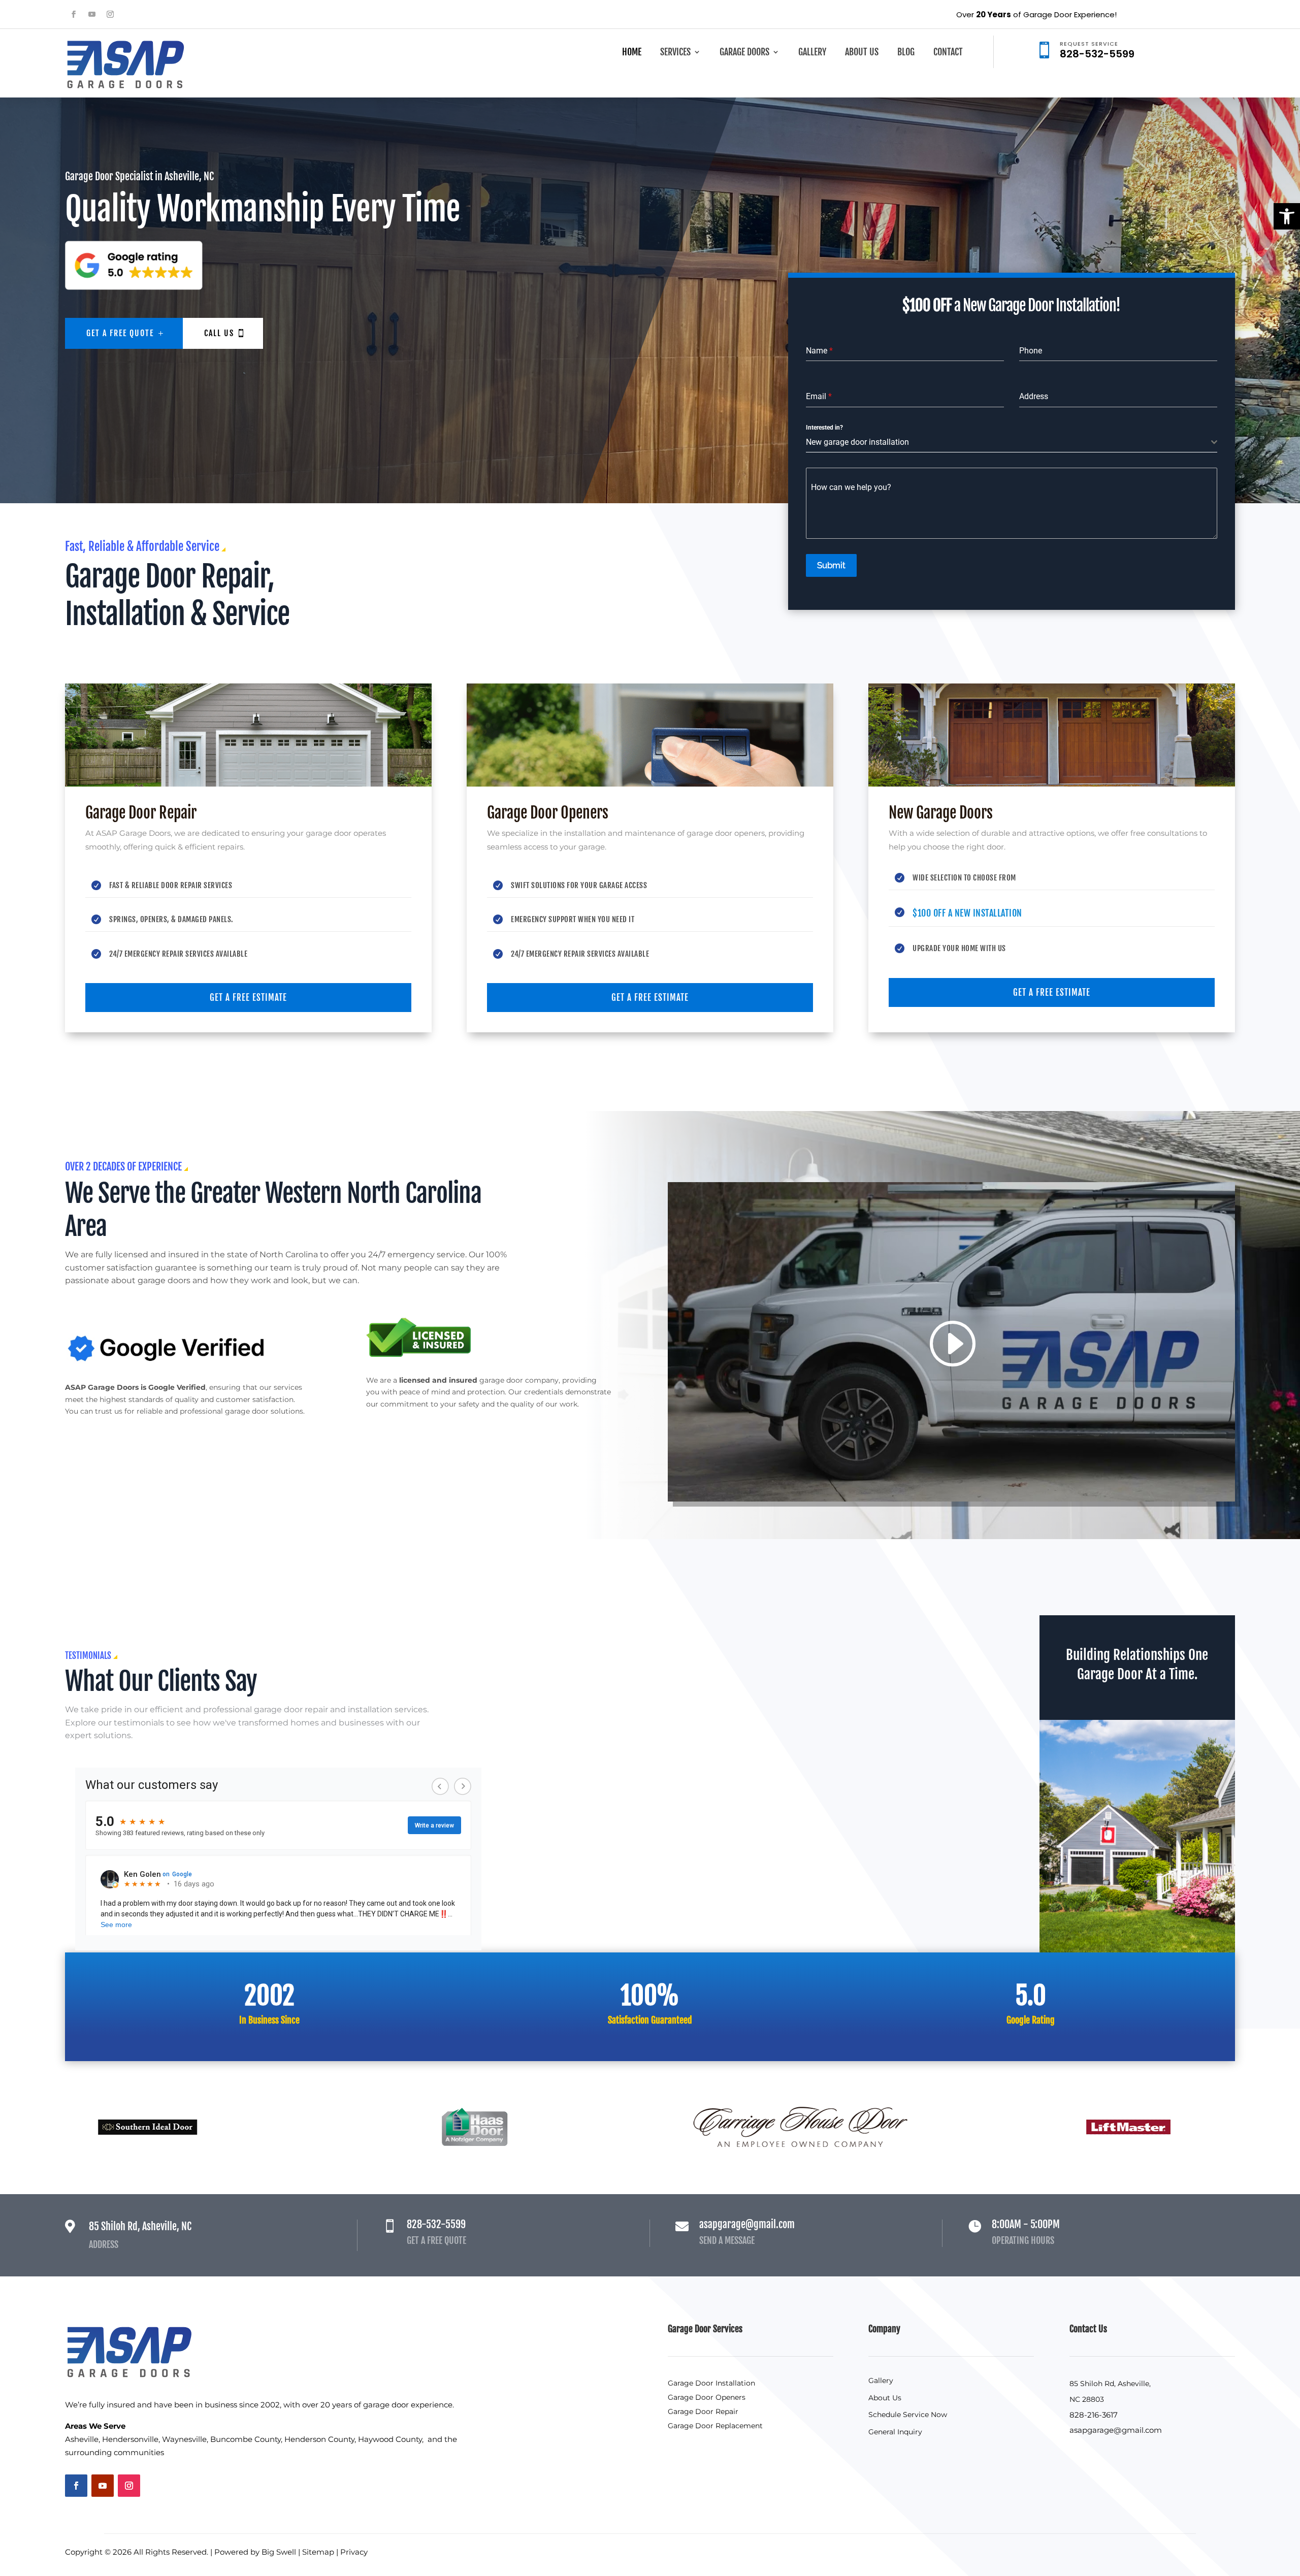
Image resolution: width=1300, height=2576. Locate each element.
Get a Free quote (120, 333)
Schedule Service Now (908, 2415)
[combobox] (1012, 443)
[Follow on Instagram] (110, 14)
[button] (1287, 216)
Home (632, 53)
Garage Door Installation (711, 2383)
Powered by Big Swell (255, 2552)
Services (675, 53)
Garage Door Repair (703, 2411)
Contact (948, 53)
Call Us (219, 333)
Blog (906, 53)
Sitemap (318, 2552)
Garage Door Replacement (715, 2426)
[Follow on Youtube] (92, 14)
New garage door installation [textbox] (857, 442)
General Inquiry (895, 2432)
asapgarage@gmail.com (1116, 2430)
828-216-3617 (1094, 2415)
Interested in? (824, 428)
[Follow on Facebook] (74, 14)
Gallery (812, 53)
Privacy (354, 2552)
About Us (862, 53)
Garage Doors (744, 53)
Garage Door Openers (707, 2397)
